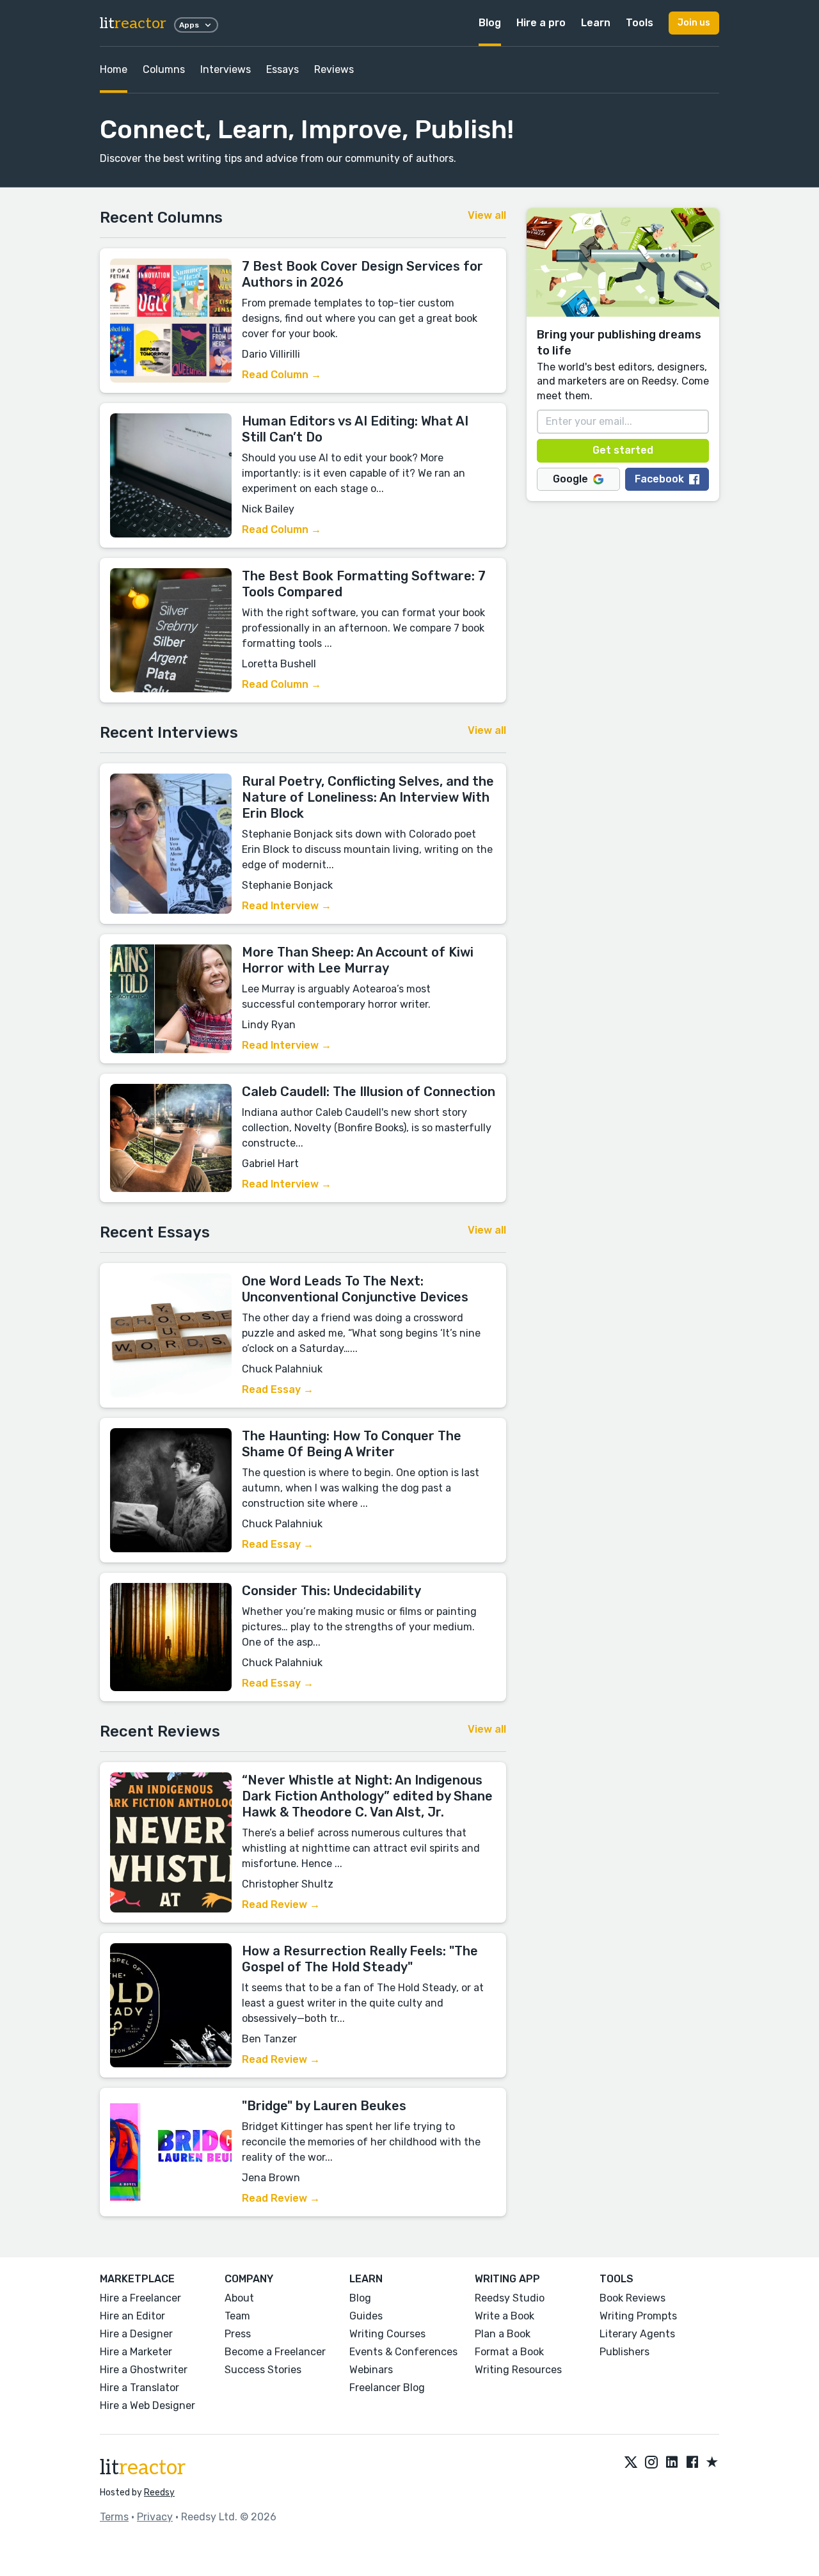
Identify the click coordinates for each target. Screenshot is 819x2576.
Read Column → (282, 375)
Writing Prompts (638, 2316)
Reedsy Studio (510, 2298)
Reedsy (159, 2493)
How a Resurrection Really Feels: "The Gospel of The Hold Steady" (360, 1959)
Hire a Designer (136, 2334)
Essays (282, 69)
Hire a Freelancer (140, 2298)
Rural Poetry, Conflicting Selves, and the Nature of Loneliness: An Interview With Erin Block (368, 797)
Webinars (371, 2370)
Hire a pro (541, 23)
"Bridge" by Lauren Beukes (324, 2106)
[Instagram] (651, 2463)
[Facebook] (692, 2463)
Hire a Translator (139, 2388)
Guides (366, 2316)
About (239, 2298)
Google (570, 479)
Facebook (659, 479)
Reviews (334, 69)
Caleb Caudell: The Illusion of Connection (369, 1092)
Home (114, 69)
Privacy (155, 2517)
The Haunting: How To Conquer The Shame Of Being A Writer (352, 1444)
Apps (189, 25)
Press (238, 2334)
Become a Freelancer (275, 2352)
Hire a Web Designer (147, 2405)
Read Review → (281, 1904)
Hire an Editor (132, 2316)
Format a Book (509, 2352)
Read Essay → (278, 1389)
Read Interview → (287, 906)
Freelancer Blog (387, 2388)
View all (487, 215)
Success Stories (263, 2370)
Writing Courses (387, 2334)
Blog (490, 23)
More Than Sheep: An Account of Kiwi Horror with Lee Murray (358, 960)
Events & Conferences (403, 2352)
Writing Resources (518, 2370)
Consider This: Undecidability (331, 1591)
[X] (631, 2463)
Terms (114, 2517)
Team (237, 2316)
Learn (596, 23)
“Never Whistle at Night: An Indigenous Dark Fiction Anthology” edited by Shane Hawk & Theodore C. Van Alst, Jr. (367, 1796)
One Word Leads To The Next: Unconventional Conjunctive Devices (355, 1289)
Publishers (624, 2352)
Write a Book (505, 2316)
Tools (640, 23)
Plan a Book (503, 2334)
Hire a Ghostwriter (144, 2370)
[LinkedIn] (672, 2463)
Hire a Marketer (136, 2352)
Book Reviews (632, 2298)
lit (133, 23)
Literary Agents (637, 2334)
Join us (694, 23)
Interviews (226, 69)
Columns (164, 69)
